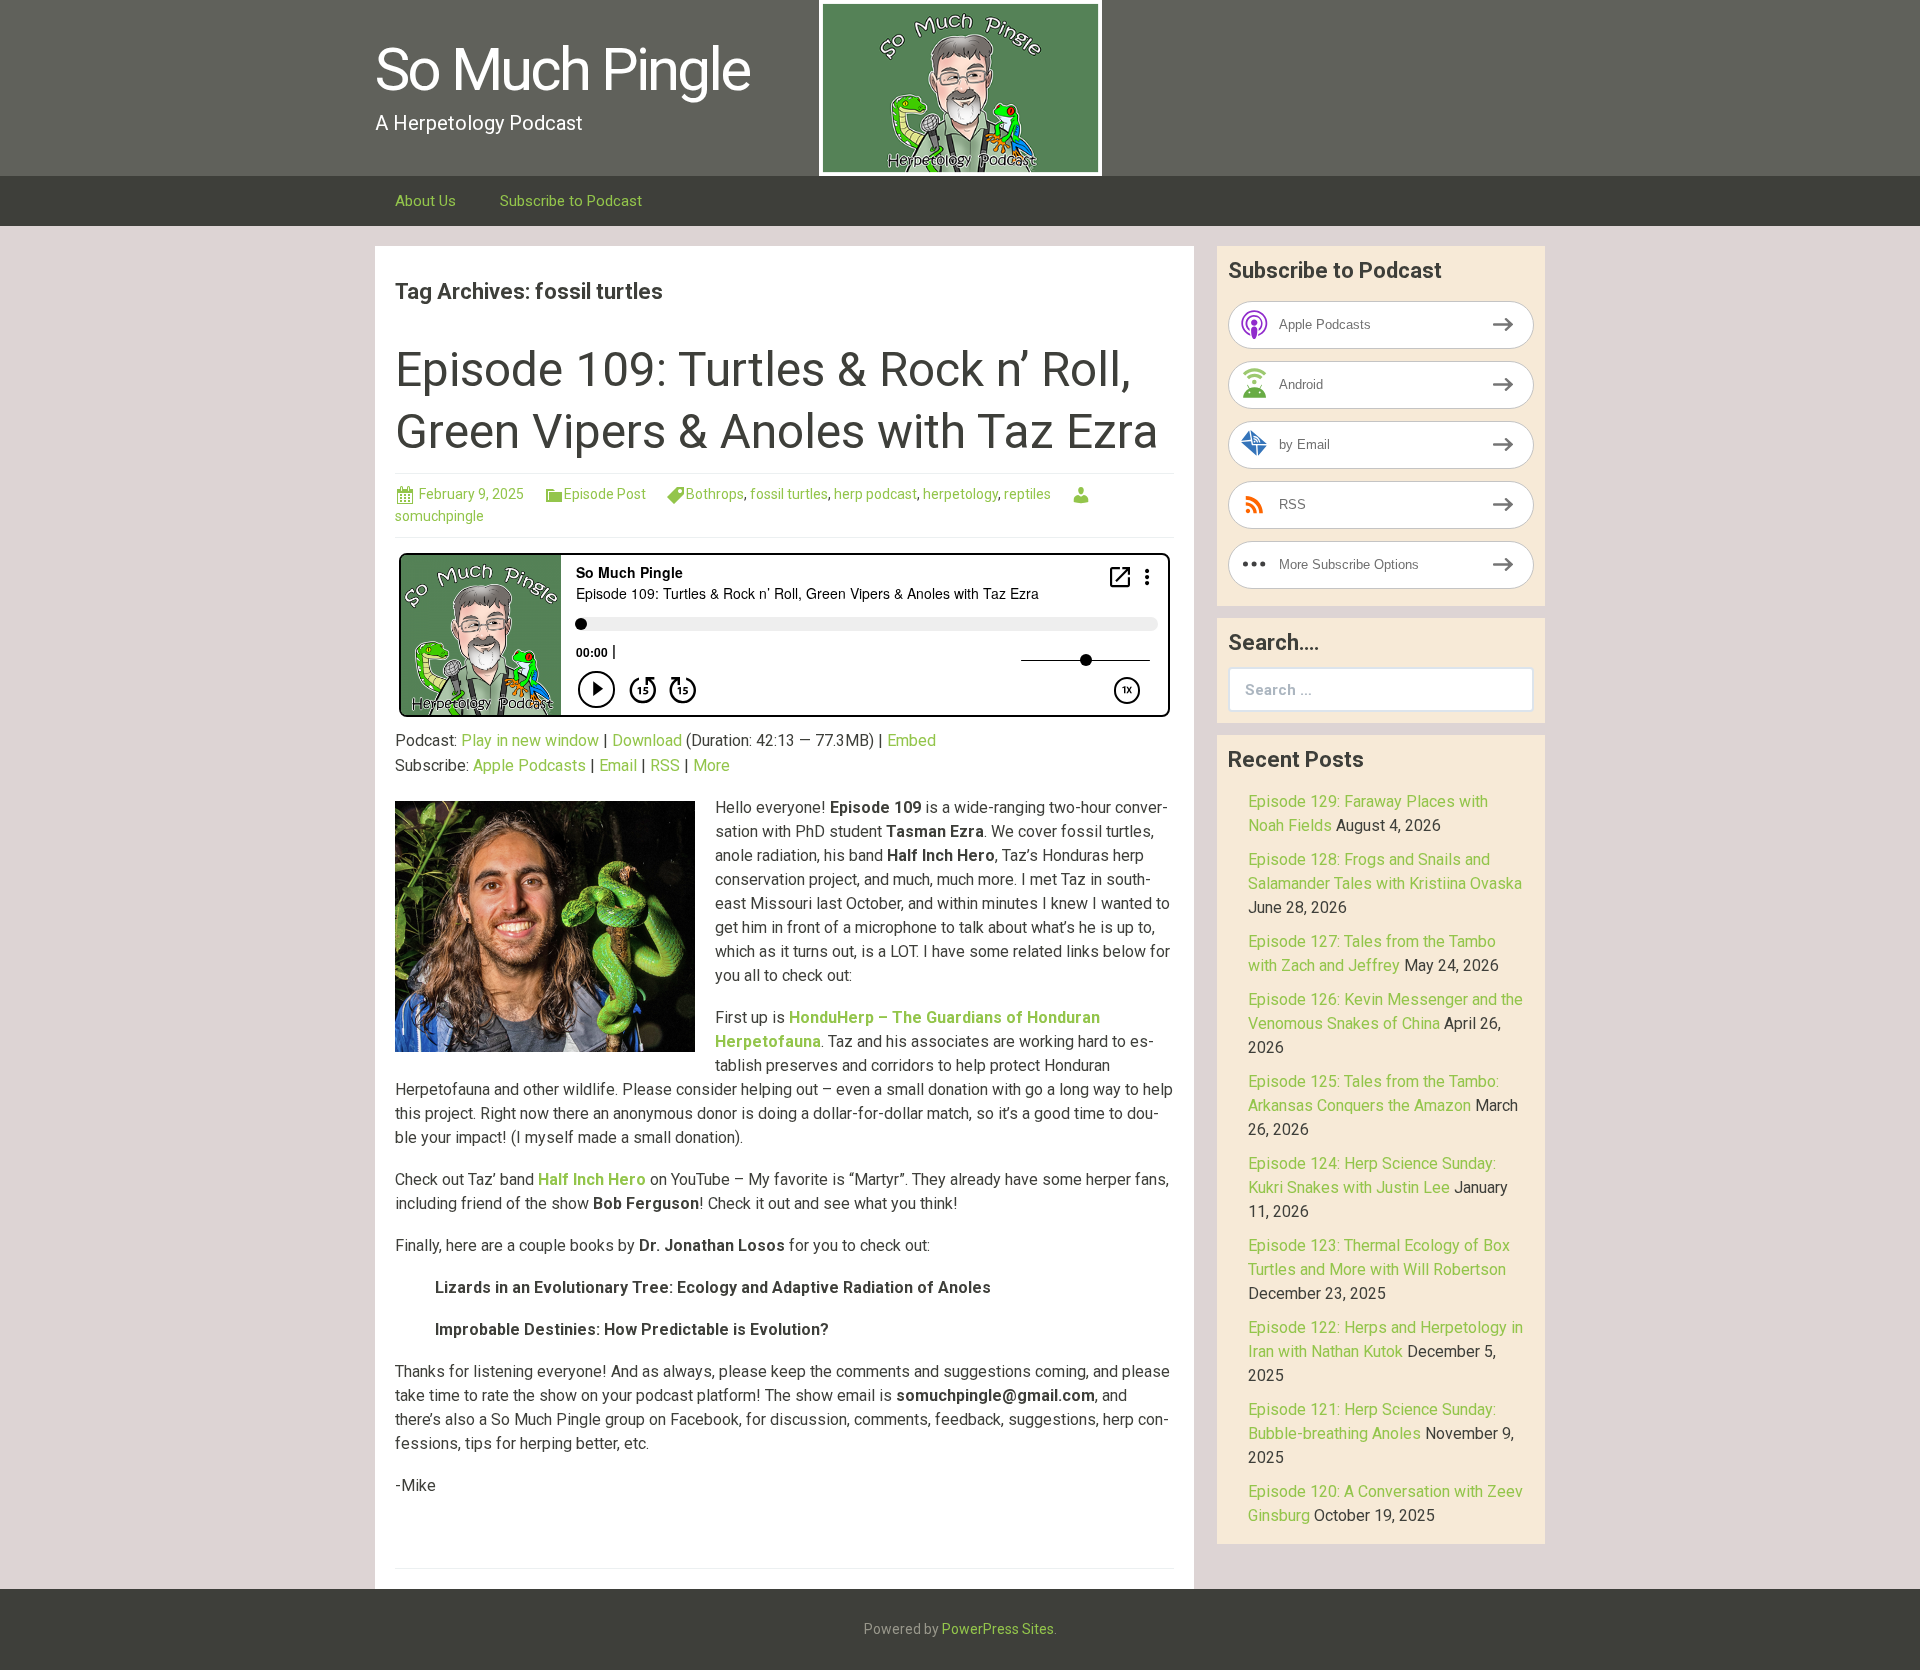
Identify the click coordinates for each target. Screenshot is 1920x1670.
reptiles (1027, 494)
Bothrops (715, 494)
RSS (665, 765)
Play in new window (530, 740)
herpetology (960, 494)
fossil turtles (789, 494)
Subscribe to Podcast (571, 201)
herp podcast (875, 494)
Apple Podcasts (529, 765)
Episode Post (605, 494)
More (711, 765)
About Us (425, 201)
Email (618, 765)
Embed (911, 740)
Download (647, 740)
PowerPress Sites (998, 1629)
